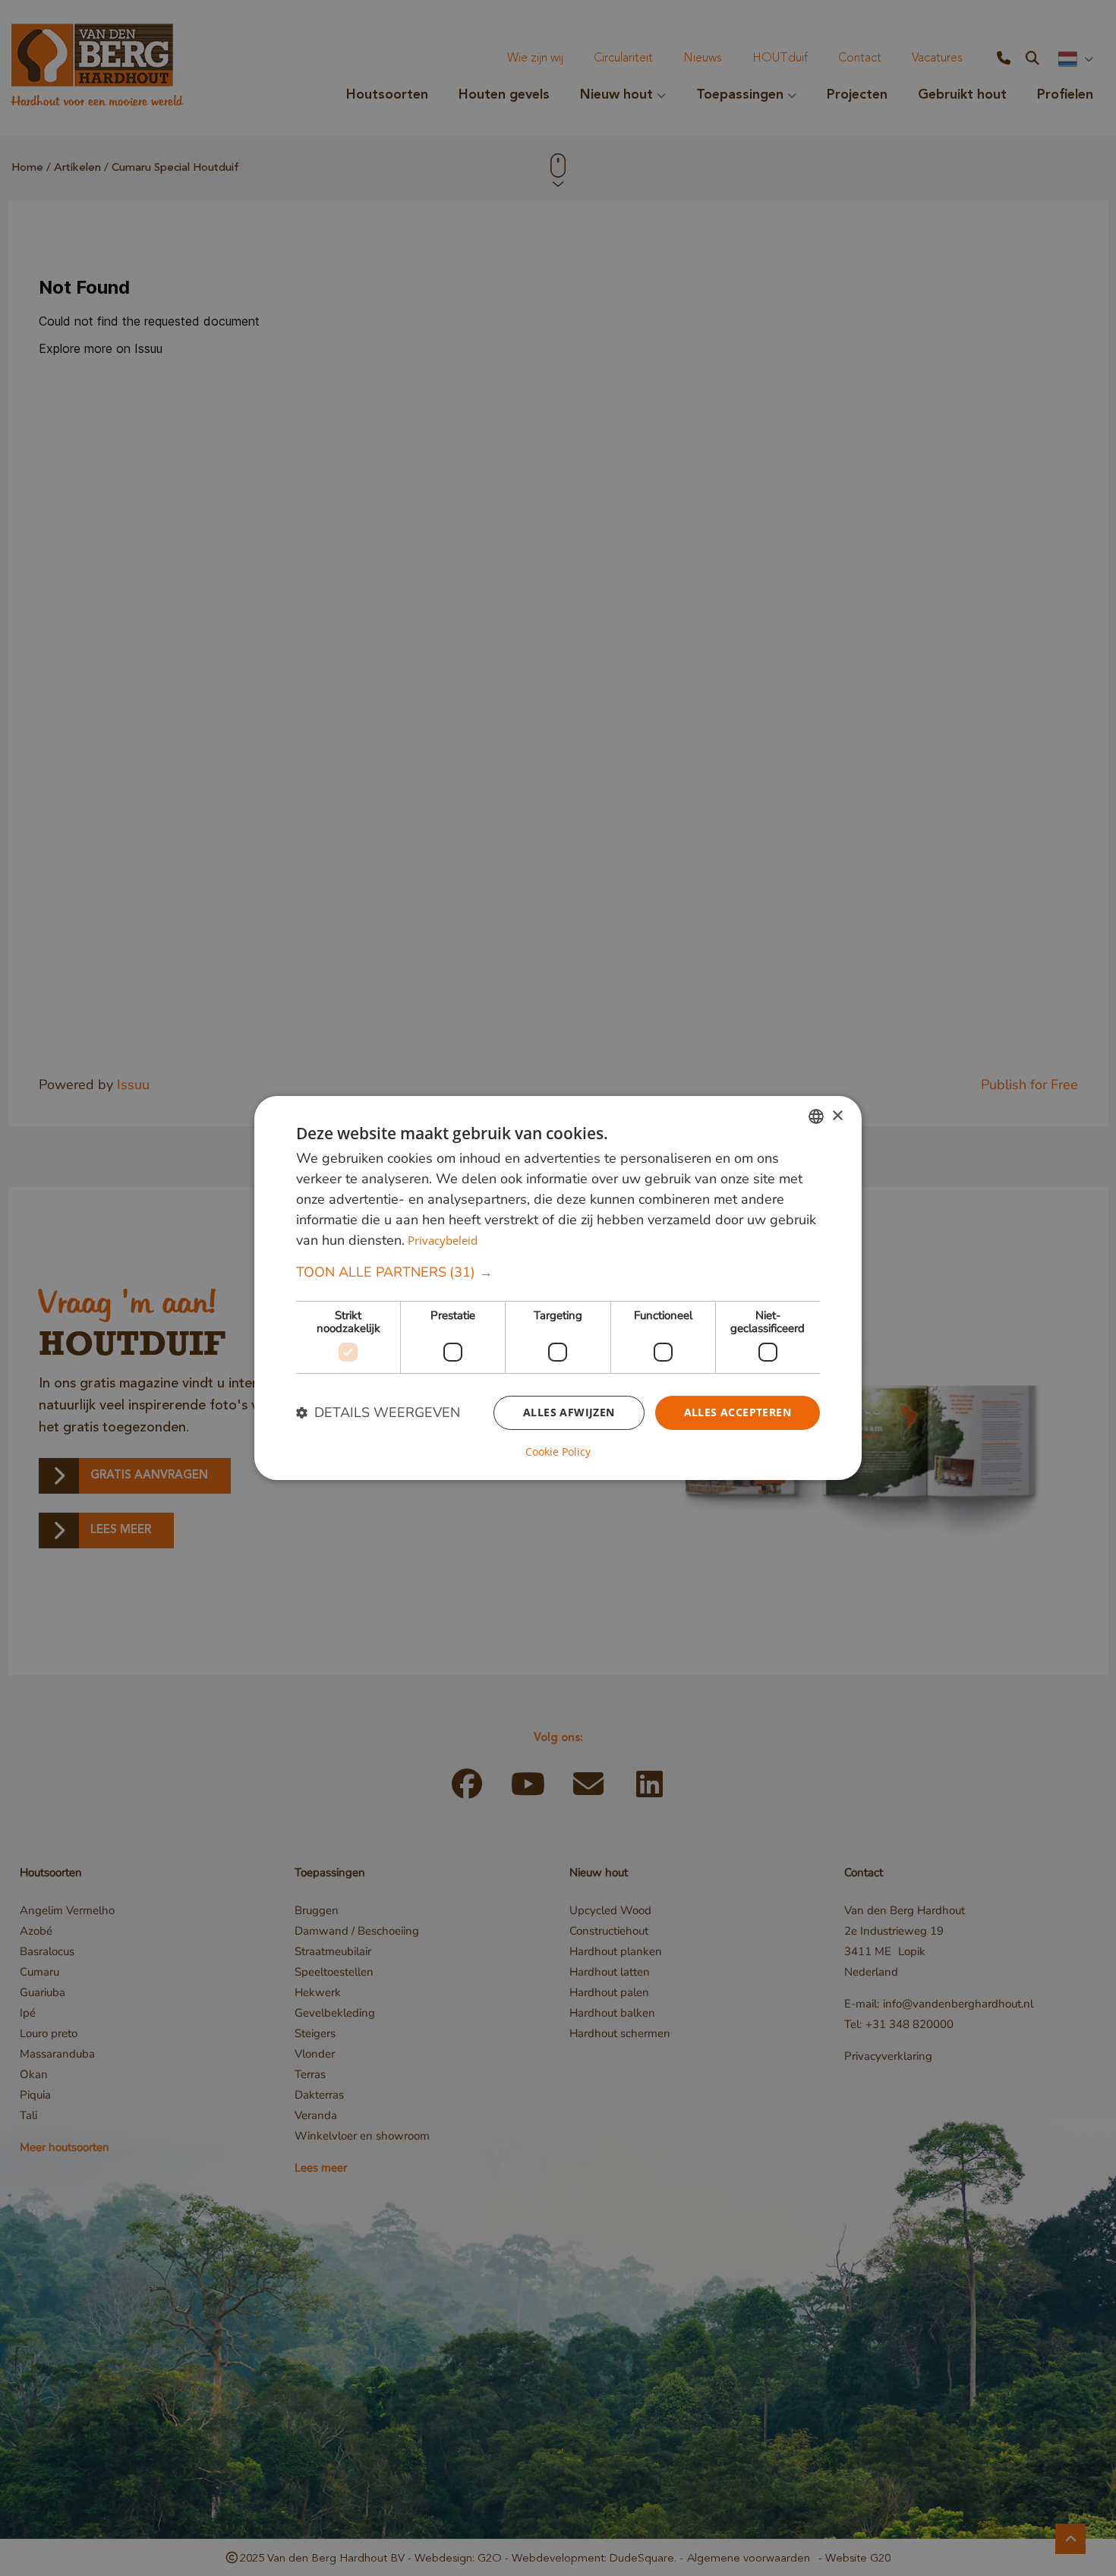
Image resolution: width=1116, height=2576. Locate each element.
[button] (558, 1272)
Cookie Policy (558, 1452)
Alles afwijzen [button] (569, 1412)
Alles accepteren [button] (738, 1412)
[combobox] (816, 1116)
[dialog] (558, 1288)
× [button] (837, 1115)
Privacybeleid (443, 1240)
